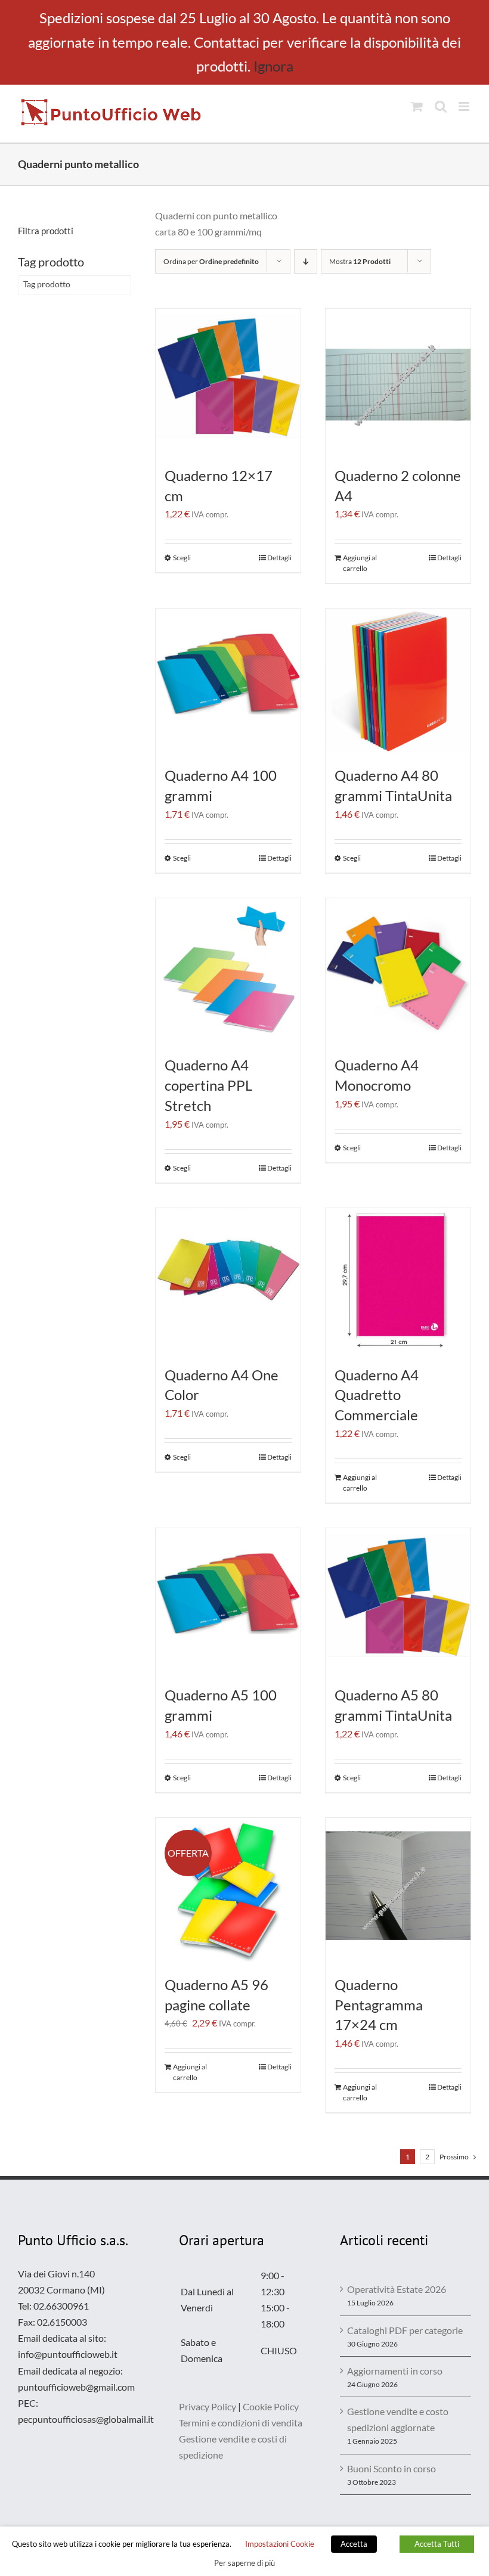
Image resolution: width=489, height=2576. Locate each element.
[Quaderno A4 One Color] (228, 1281)
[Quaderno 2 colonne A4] (398, 381)
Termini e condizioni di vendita (241, 2423)
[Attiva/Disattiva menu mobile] (465, 106)
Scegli (182, 558)
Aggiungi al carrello (360, 563)
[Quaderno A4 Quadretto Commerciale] (398, 1281)
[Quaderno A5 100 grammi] (228, 1601)
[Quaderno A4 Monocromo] (398, 971)
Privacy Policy (208, 2406)
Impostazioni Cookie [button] (280, 2544)
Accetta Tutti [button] (437, 2544)
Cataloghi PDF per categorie (405, 2330)
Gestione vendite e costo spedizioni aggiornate (398, 2419)
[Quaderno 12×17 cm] (228, 381)
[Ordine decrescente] (306, 261)
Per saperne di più (244, 2563)
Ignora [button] (273, 66)
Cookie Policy (271, 2406)
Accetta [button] (354, 2544)
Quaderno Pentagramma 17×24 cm (379, 2005)
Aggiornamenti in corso (395, 2371)
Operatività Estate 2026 (397, 2289)
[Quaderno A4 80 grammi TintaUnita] (398, 681)
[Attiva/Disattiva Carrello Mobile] (417, 106)
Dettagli (279, 558)
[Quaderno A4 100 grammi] (228, 681)
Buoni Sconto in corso (391, 2468)
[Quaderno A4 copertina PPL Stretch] (228, 971)
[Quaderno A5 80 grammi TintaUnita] (398, 1601)
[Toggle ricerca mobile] (441, 106)
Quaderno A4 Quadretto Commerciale (377, 1395)
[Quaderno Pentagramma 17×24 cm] (398, 1890)
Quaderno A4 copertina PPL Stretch (208, 1085)
